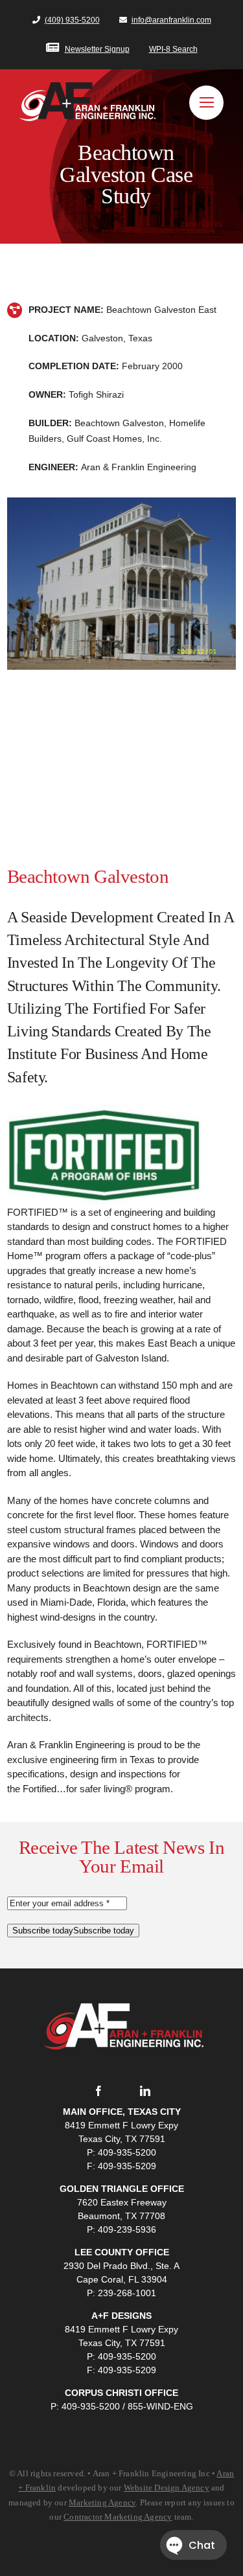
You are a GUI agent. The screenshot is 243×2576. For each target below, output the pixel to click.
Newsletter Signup (97, 49)
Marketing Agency (102, 2502)
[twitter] (122, 2091)
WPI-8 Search (173, 49)
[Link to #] (206, 103)
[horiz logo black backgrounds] (122, 1986)
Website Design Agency (167, 2488)
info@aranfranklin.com (171, 20)
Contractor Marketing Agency (118, 2517)
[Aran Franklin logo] (87, 87)
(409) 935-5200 (72, 20)
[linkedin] (145, 2091)
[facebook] (98, 2091)
